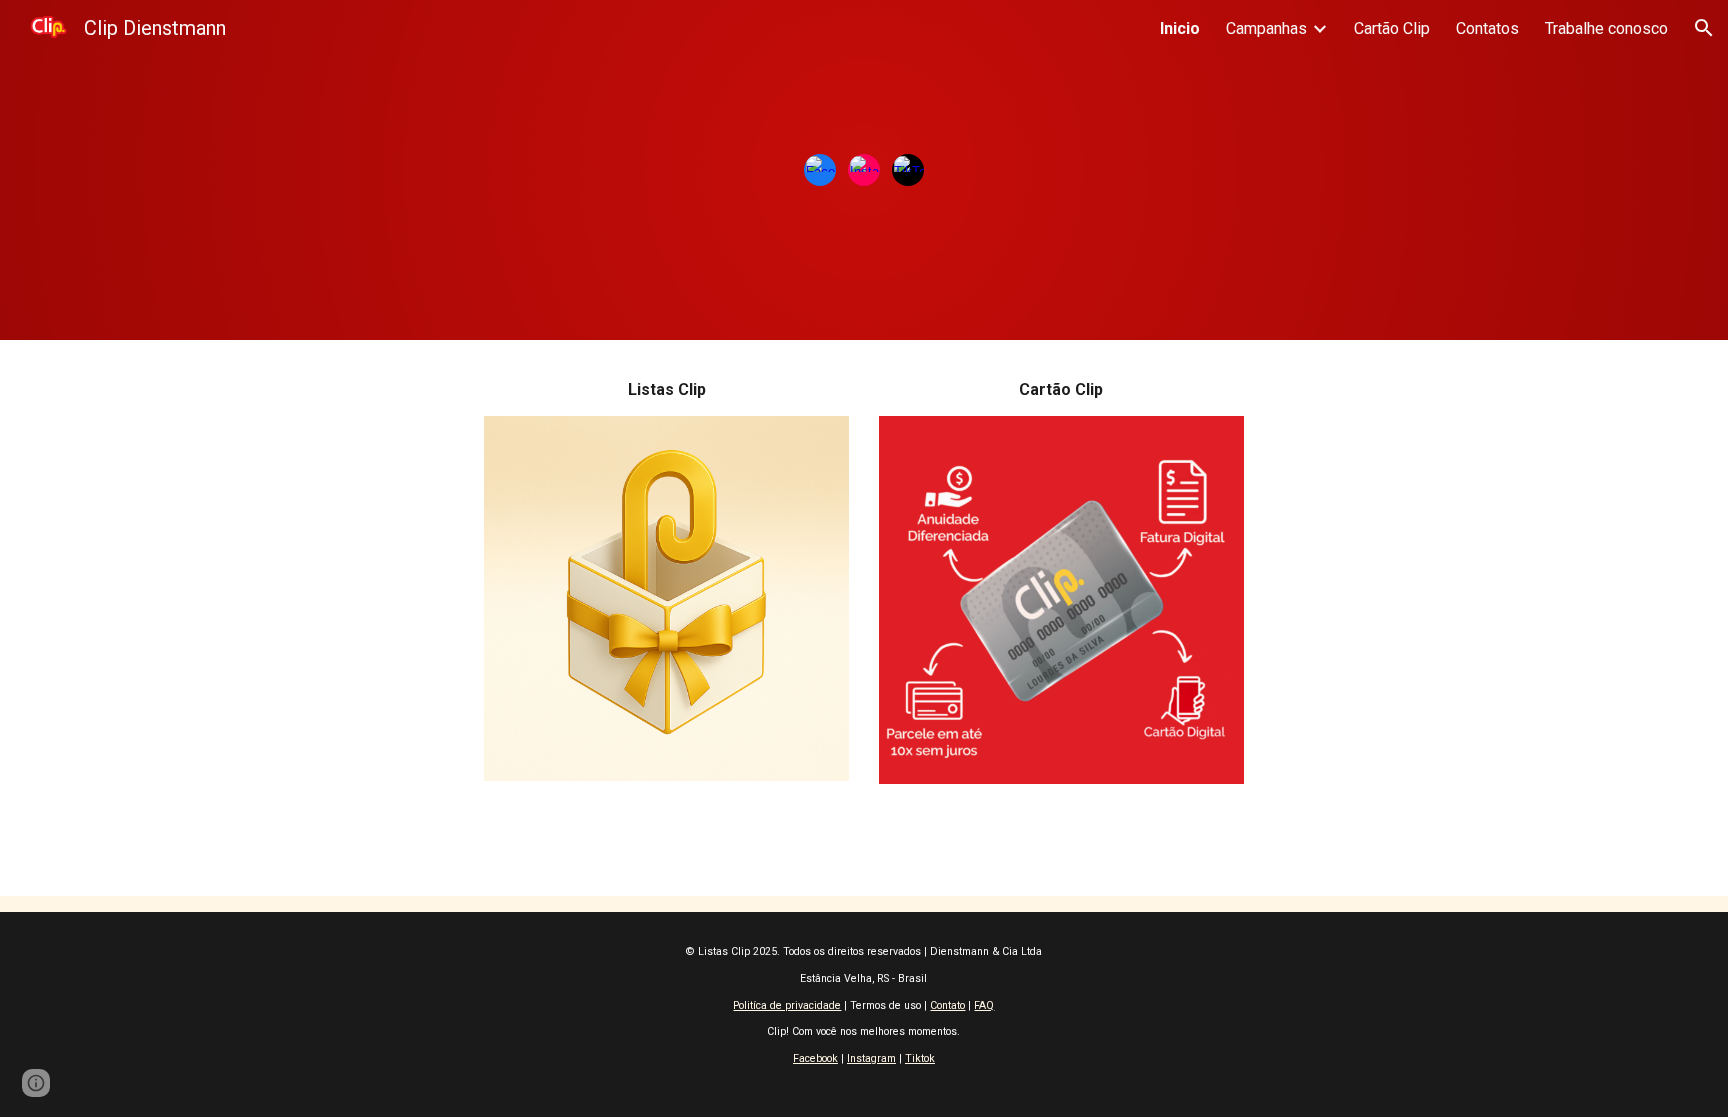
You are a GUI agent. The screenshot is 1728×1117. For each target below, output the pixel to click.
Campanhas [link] (1266, 28)
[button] (1704, 28)
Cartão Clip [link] (1392, 28)
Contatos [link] (1487, 28)
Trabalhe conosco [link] (1606, 28)
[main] (666, 390)
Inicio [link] (1180, 28)
